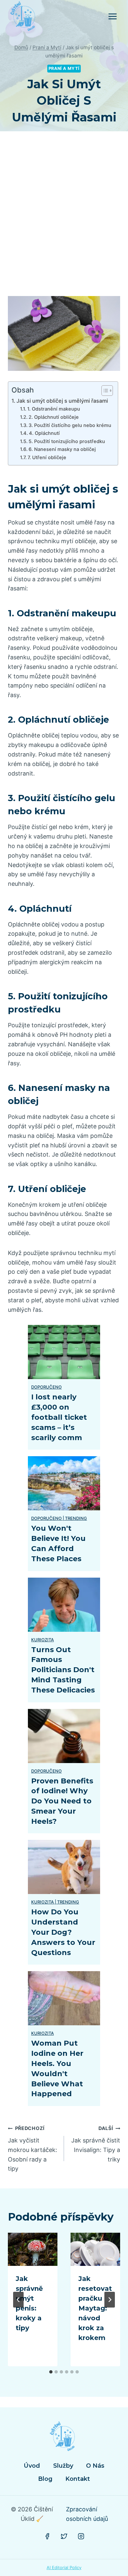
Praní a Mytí (64, 68)
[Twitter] (64, 2536)
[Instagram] (81, 2536)
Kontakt (78, 2479)
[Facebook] (47, 2536)
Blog (45, 2479)
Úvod (32, 2466)
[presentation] (33, 2249)
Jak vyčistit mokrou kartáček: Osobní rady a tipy (32, 2149)
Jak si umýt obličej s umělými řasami (62, 401)
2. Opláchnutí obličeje (54, 417)
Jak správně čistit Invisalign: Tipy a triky (96, 2144)
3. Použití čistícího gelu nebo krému (70, 425)
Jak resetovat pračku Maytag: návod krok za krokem (95, 2308)
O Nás (95, 2466)
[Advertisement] (64, 222)
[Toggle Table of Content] (104, 391)
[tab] (51, 2372)
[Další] (110, 2300)
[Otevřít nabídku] (112, 16)
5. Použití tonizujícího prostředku (67, 441)
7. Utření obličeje (47, 458)
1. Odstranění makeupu (54, 409)
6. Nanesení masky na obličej (62, 449)
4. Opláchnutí (44, 433)
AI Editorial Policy (64, 2567)
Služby (63, 2466)
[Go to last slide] (18, 2300)
